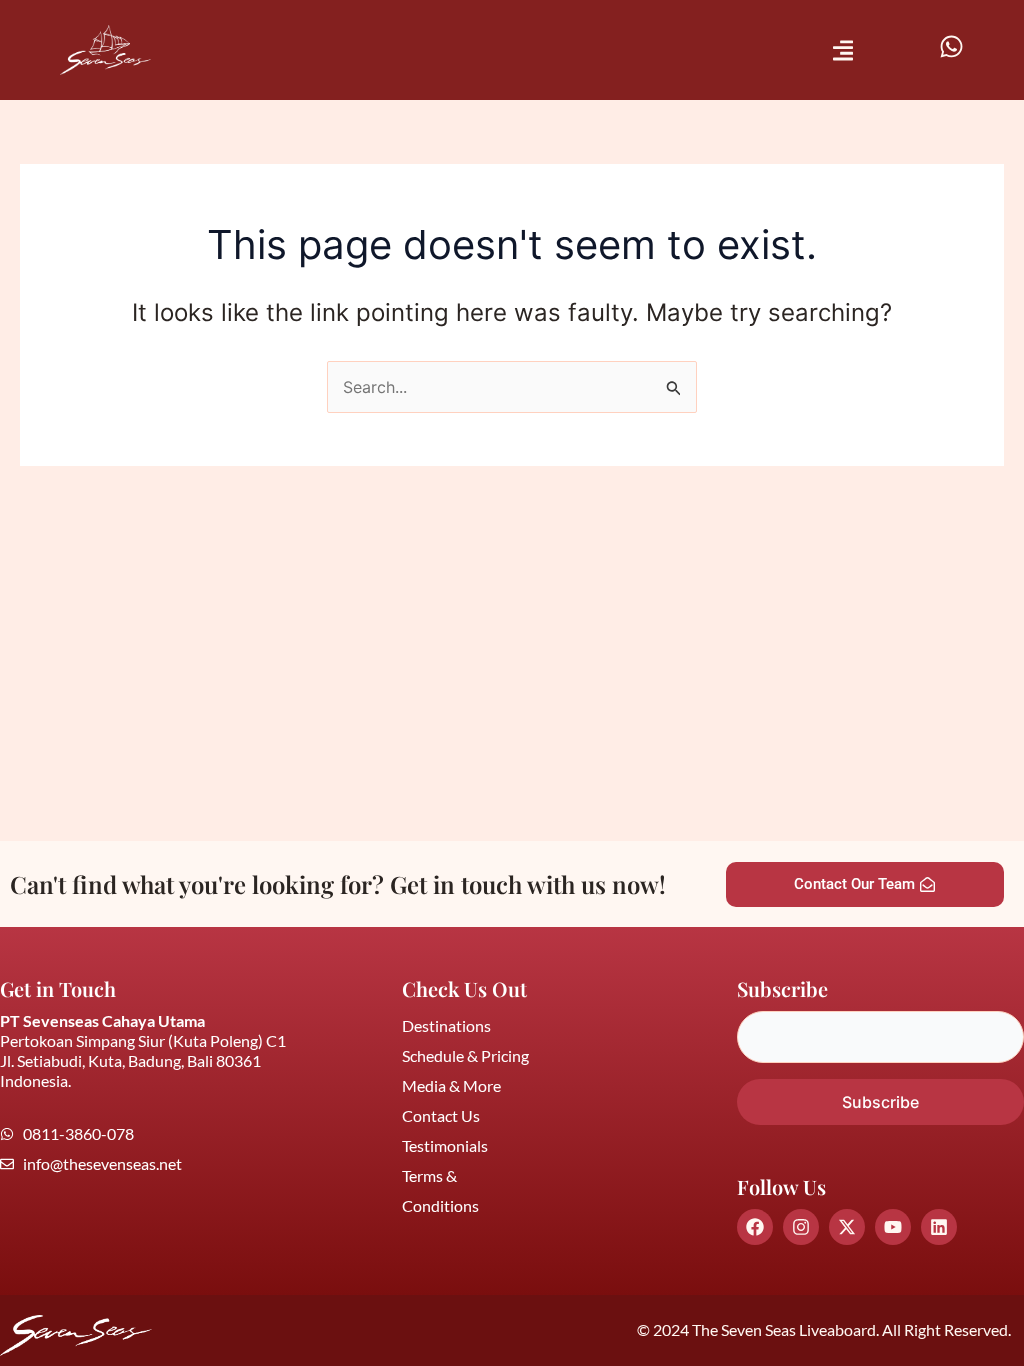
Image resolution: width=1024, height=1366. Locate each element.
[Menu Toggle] (843, 50)
